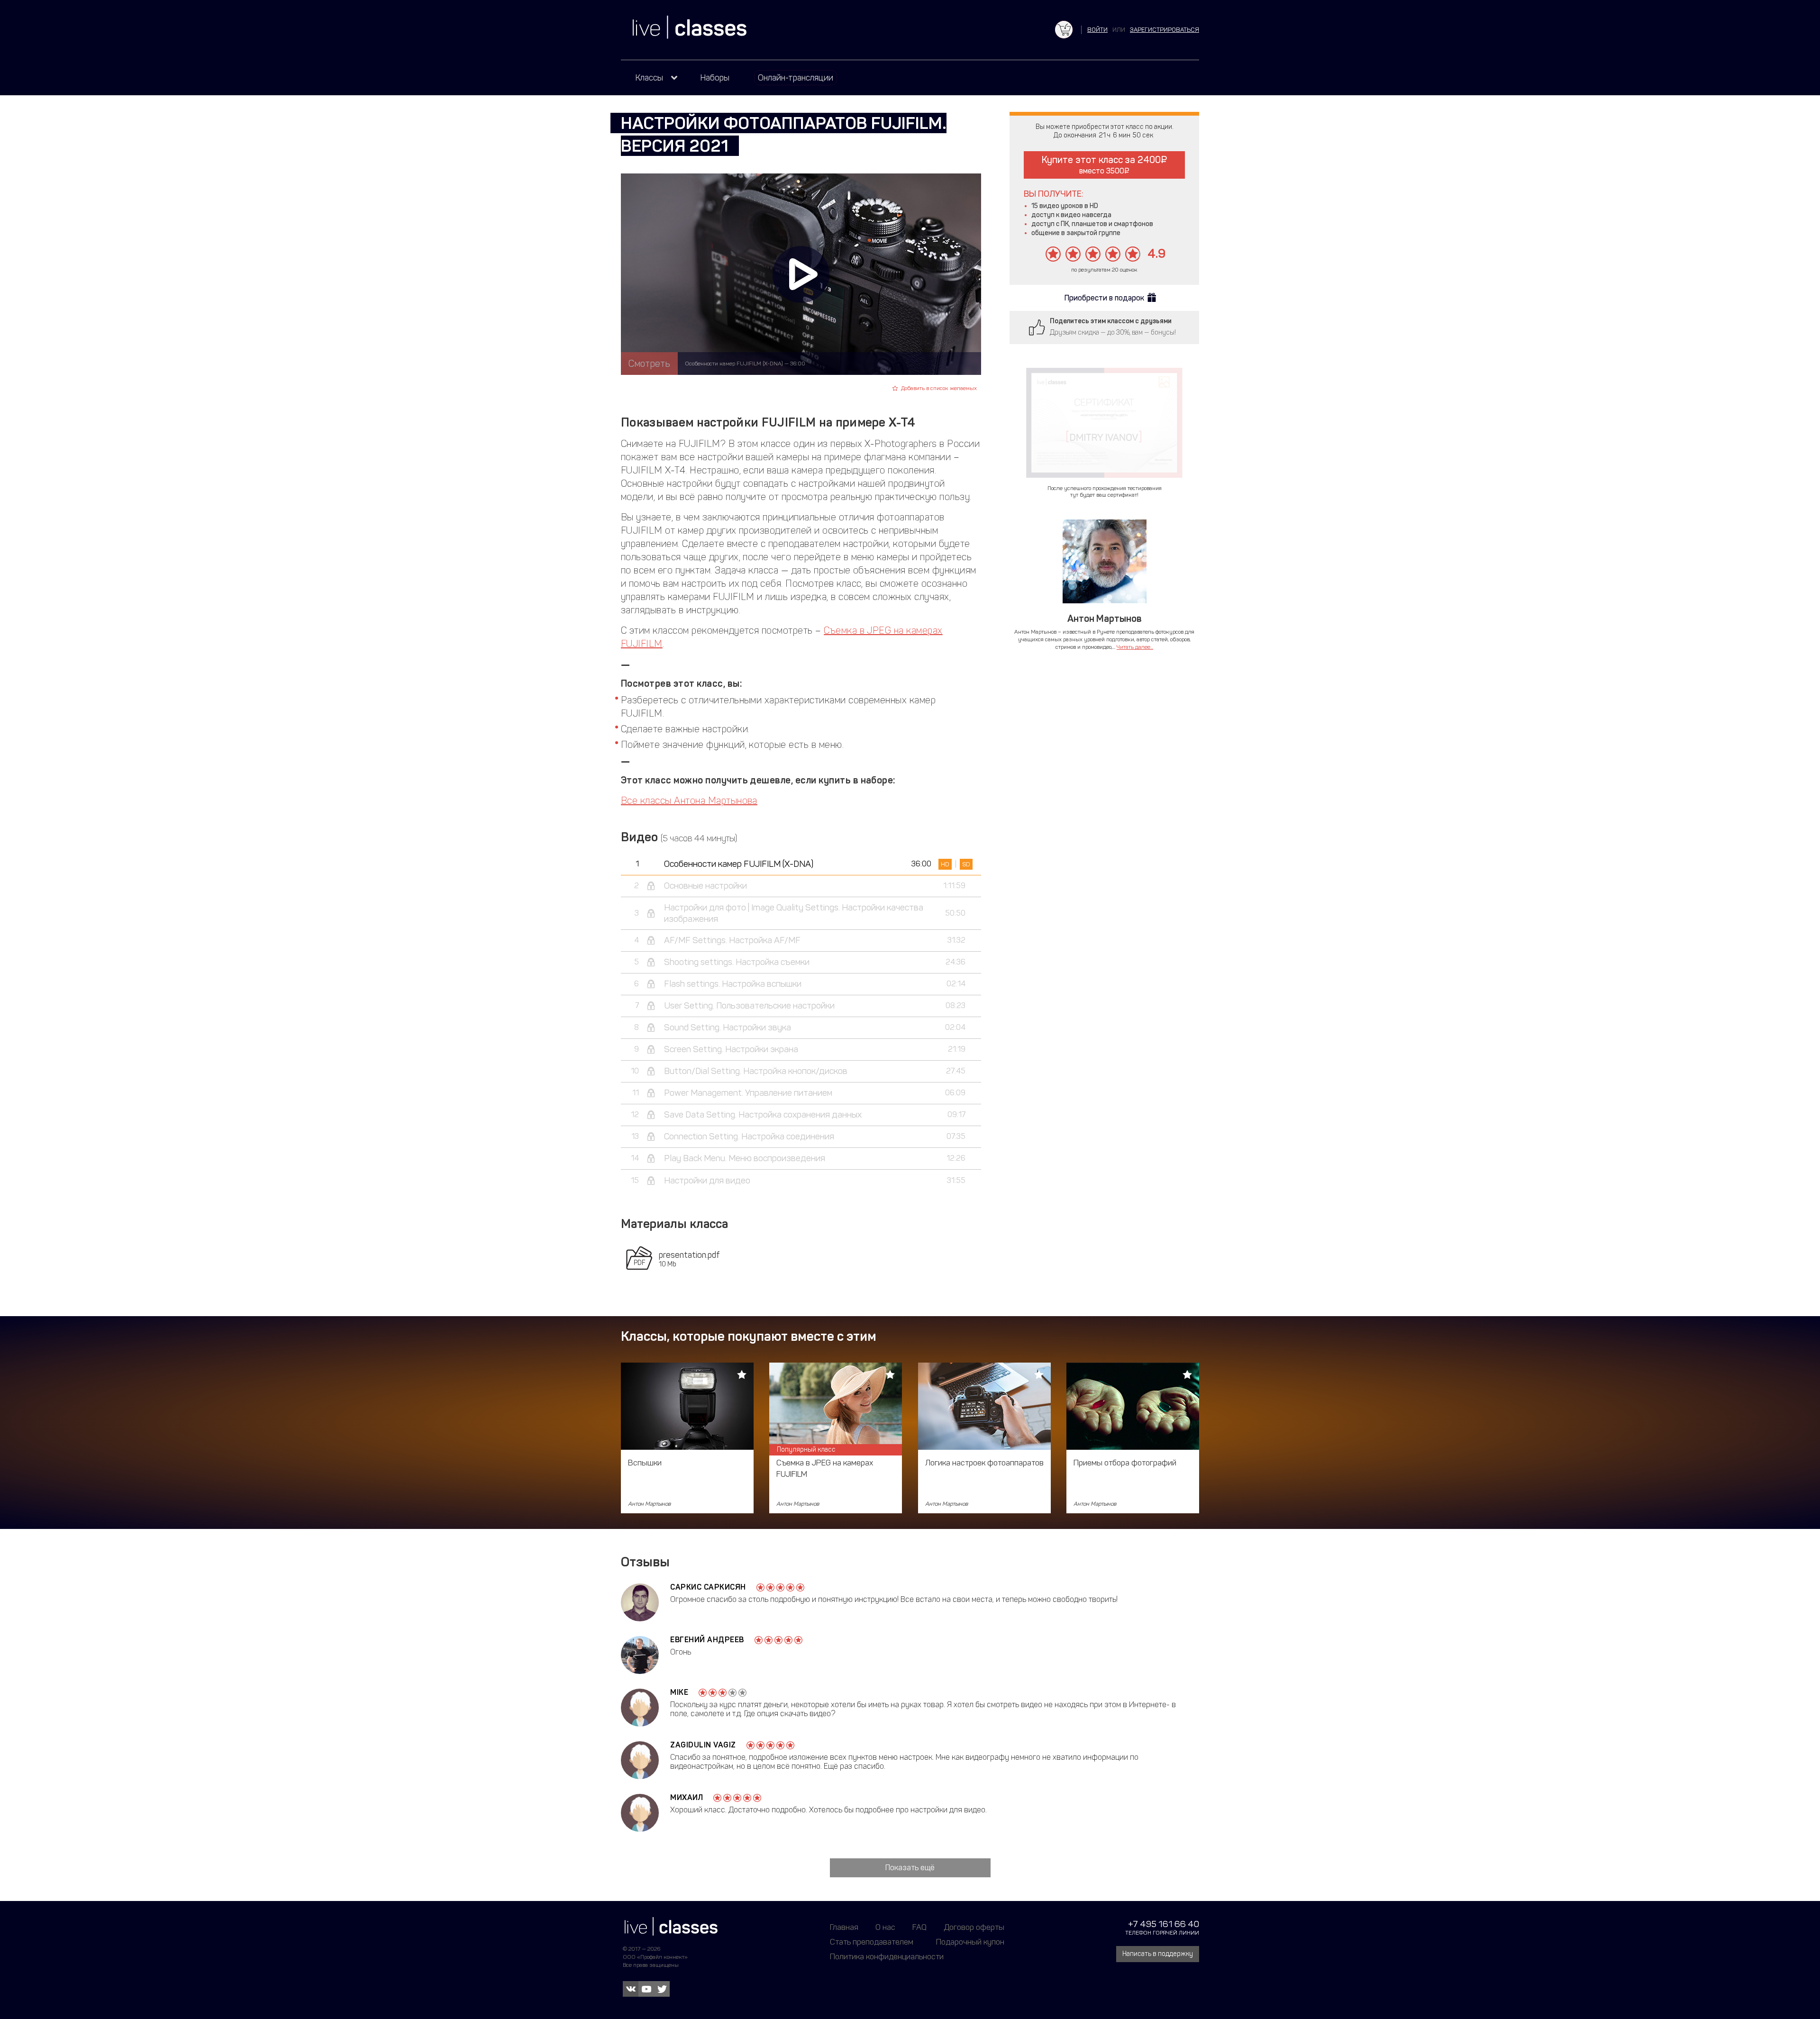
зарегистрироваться (1165, 30)
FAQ (919, 1927)
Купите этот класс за (1101, 165)
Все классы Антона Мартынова (689, 800)
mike (679, 1692)
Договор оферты (974, 1927)
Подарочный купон (970, 1942)
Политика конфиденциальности (887, 1956)
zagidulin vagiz (703, 1745)
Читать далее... (1135, 647)
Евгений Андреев (707, 1640)
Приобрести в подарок (1104, 298)
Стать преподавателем (872, 1942)
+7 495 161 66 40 (1164, 1924)
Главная (844, 1927)
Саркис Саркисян (708, 1587)
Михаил (687, 1797)
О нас (885, 1927)
